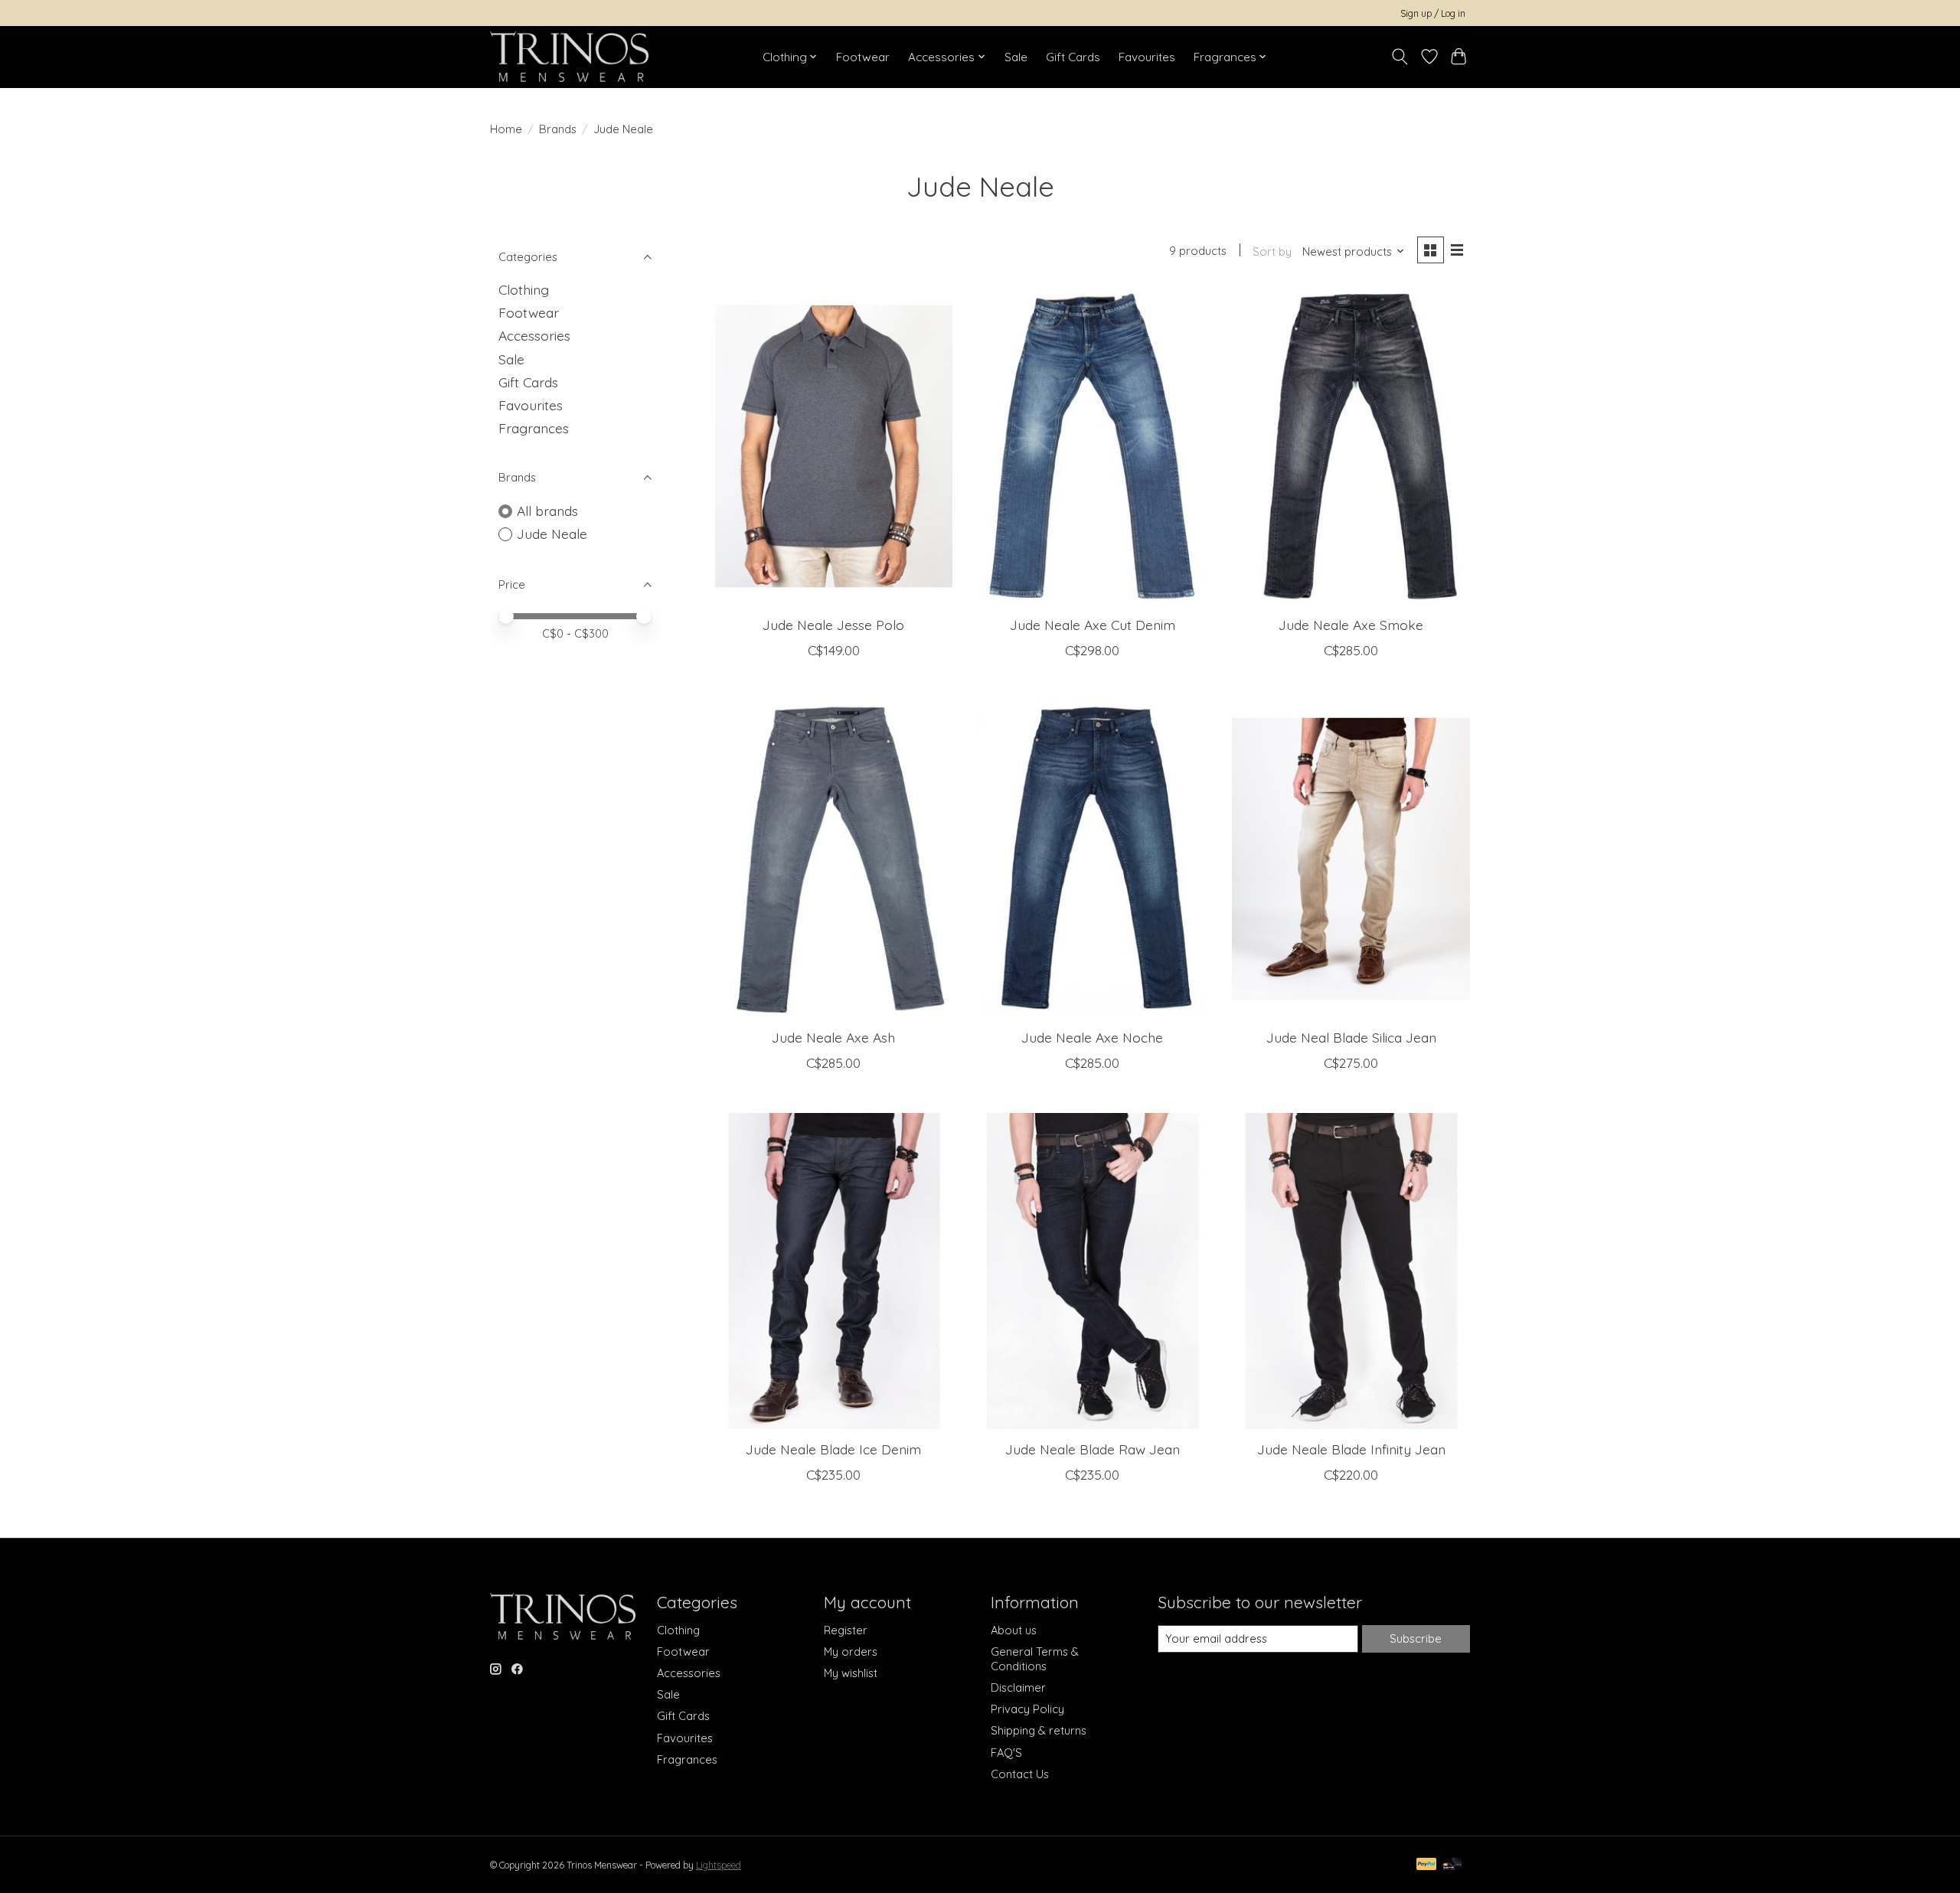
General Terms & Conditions (1035, 1659)
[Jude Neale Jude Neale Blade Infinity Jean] (1351, 1271)
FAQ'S (1006, 1753)
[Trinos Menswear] (569, 57)
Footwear (863, 57)
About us (1014, 1630)
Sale (1016, 57)
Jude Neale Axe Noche (1092, 1037)
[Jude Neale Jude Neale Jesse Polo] (834, 447)
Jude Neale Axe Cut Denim (1093, 625)
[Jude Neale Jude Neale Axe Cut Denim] (1092, 447)
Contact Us (1020, 1774)
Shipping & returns (1039, 1730)
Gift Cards (1073, 57)
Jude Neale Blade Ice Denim (833, 1449)
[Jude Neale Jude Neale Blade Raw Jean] (1092, 1271)
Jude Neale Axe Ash (833, 1037)
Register (846, 1630)
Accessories (534, 335)
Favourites (1147, 57)
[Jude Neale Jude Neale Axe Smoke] (1351, 447)
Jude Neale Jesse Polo (833, 625)
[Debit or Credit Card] (1452, 1865)
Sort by (1272, 251)
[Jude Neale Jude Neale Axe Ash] (834, 858)
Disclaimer (1018, 1687)
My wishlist (851, 1673)
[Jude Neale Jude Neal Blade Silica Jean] (1351, 858)
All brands (547, 511)
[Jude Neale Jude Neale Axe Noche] (1092, 858)
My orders (851, 1651)
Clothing (524, 289)
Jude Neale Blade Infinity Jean (1351, 1449)
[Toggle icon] (1400, 57)
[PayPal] (1426, 1865)
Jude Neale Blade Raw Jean (1093, 1449)
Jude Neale (552, 534)
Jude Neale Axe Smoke (1351, 625)
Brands (558, 129)
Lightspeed (719, 1865)
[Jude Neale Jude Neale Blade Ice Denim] (834, 1271)
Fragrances (534, 428)
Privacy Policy (1027, 1709)
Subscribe (1416, 1638)
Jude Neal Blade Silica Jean (1351, 1037)
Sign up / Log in (1433, 13)
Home (506, 129)
